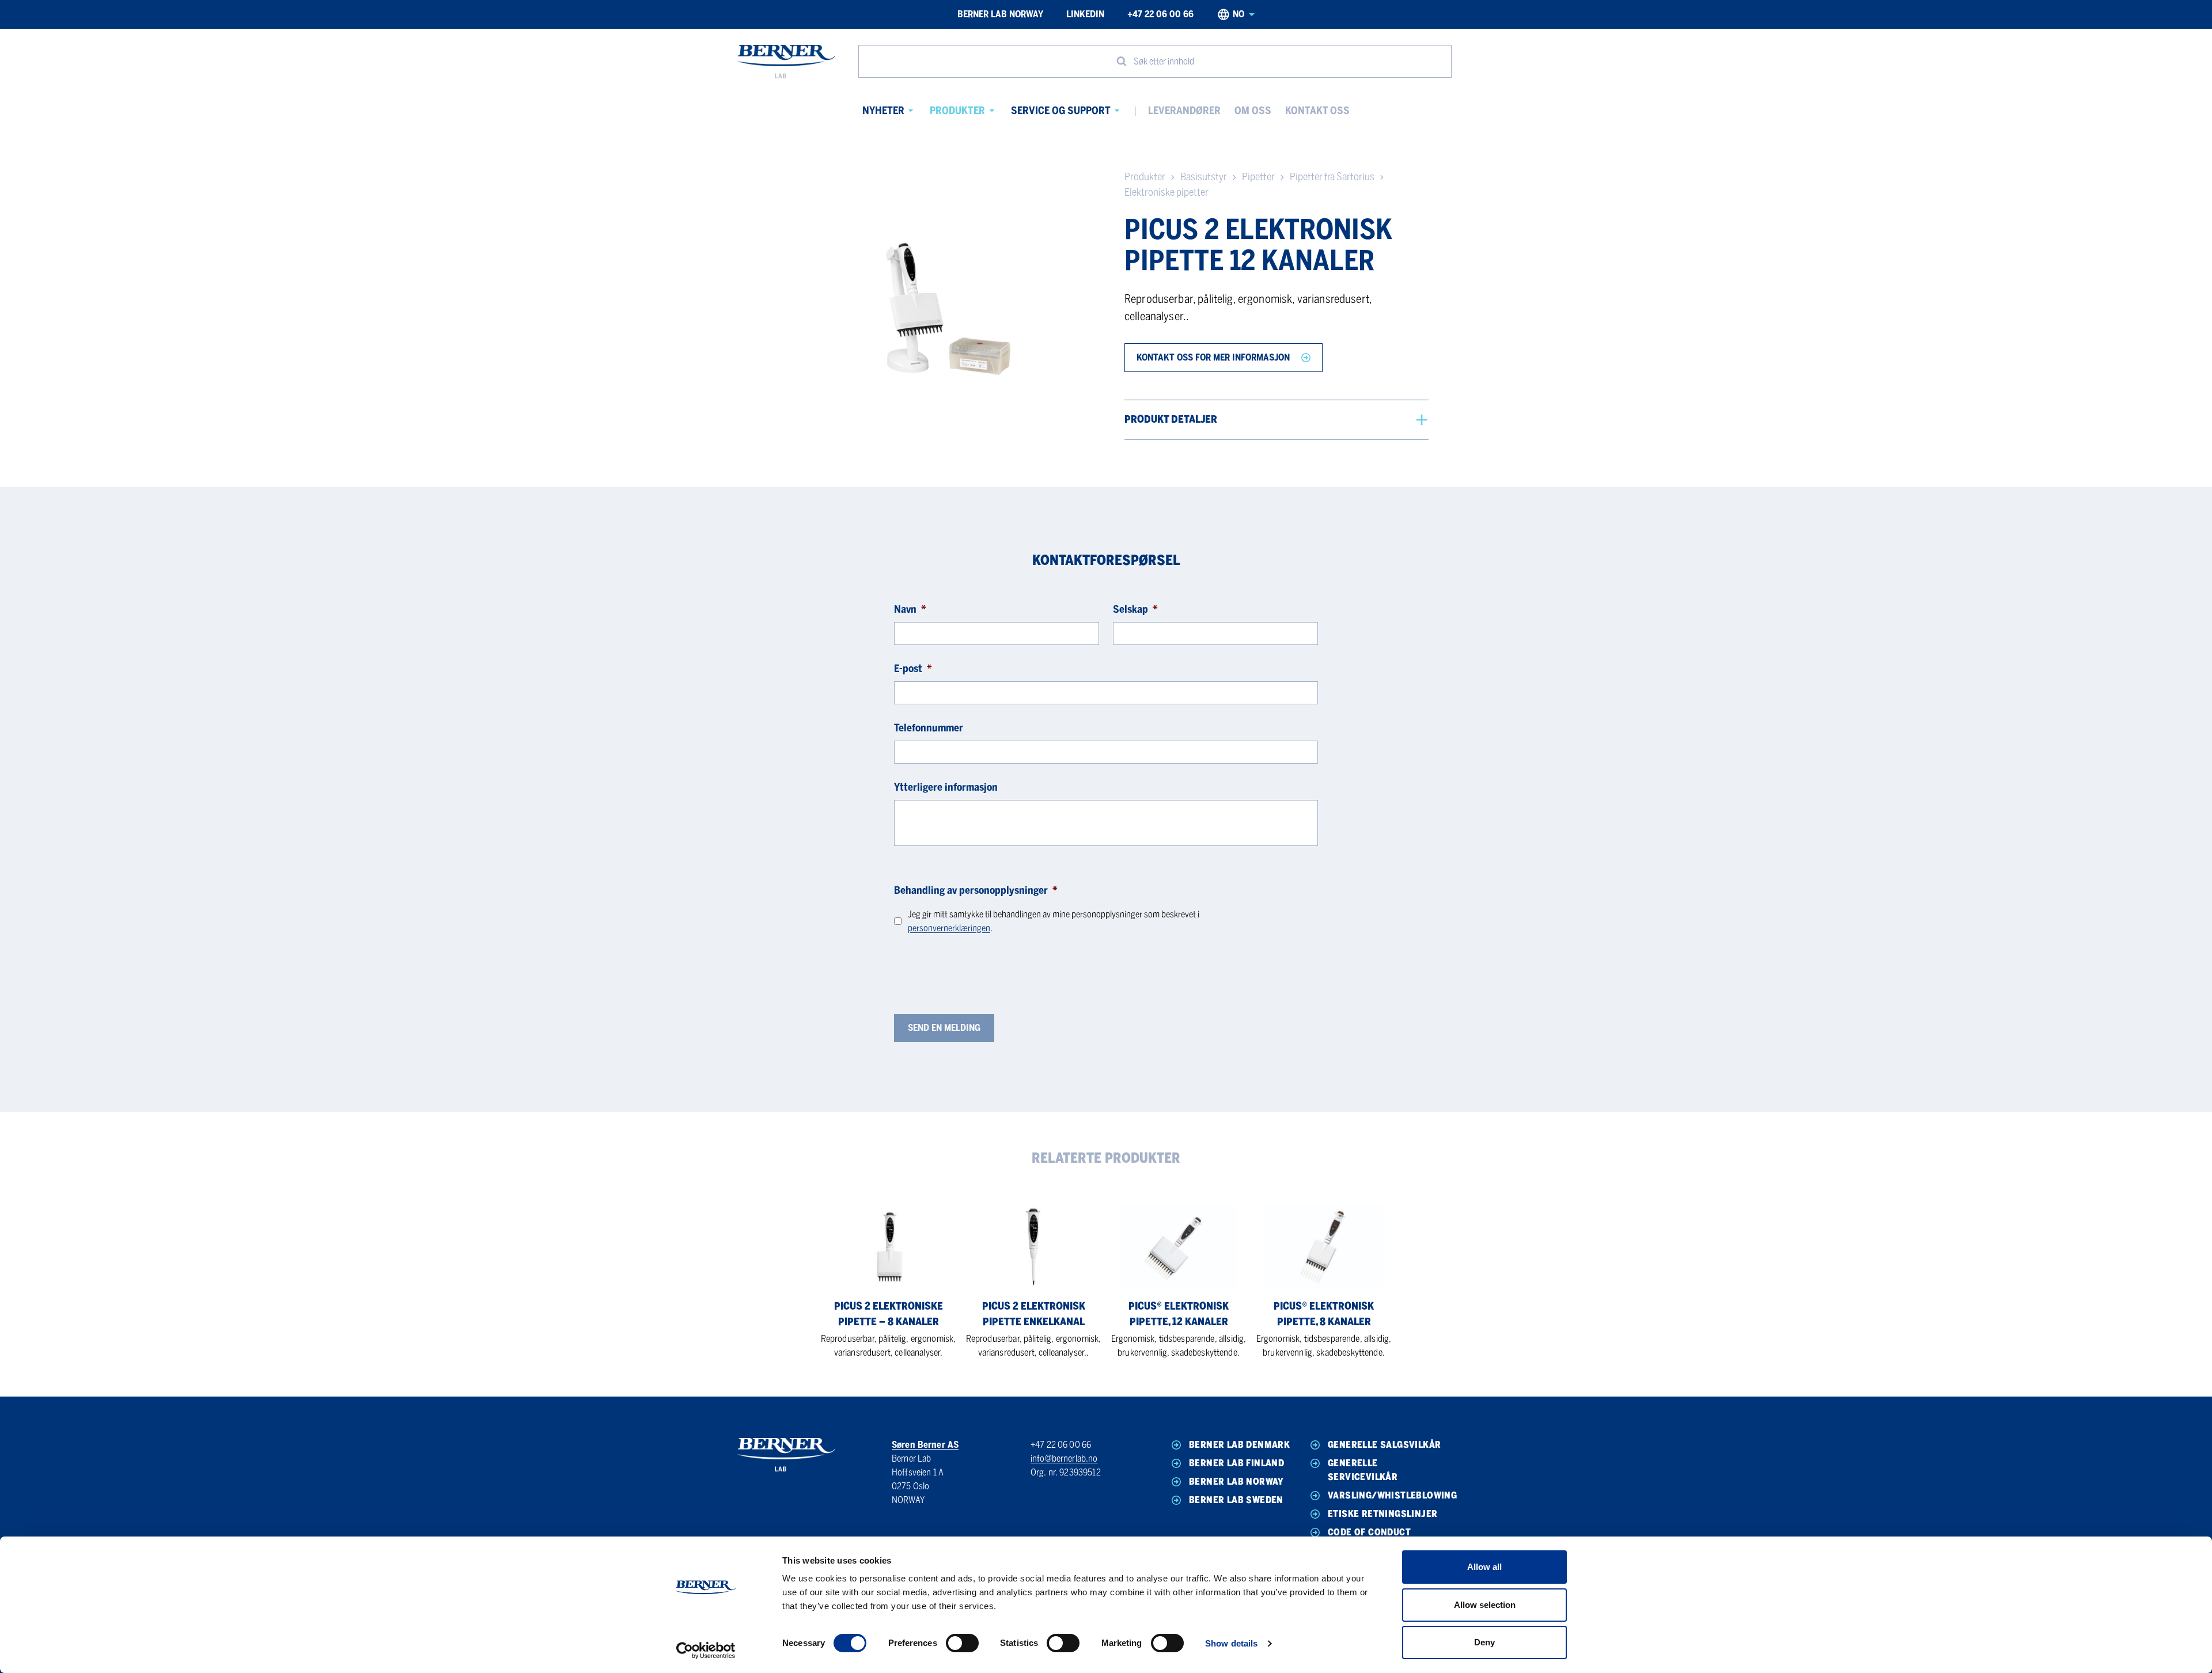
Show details (1231, 1643)
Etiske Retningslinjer (1382, 1514)
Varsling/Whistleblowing (1387, 1495)
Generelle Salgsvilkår (1384, 1445)
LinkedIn (1085, 14)
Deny (1484, 1642)
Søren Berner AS (925, 1445)
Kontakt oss (1317, 111)
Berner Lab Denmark (1239, 1445)
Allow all (1484, 1567)
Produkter (957, 111)
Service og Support (1061, 111)
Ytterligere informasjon (946, 787)
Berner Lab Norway (1000, 14)
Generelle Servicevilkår (1363, 1470)
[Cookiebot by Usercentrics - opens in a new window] (706, 1651)
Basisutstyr (1204, 177)
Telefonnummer (929, 728)
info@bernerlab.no (1064, 1458)
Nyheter (883, 111)
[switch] (962, 1643)
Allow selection (1485, 1605)
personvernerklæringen (949, 928)
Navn (910, 609)
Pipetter (1258, 177)
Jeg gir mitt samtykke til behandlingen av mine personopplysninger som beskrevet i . (1054, 921)
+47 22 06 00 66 (1160, 14)
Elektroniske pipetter (1166, 192)
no (1238, 14)
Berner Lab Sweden (1236, 1500)
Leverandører (1184, 111)
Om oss (1253, 111)
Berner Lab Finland (1236, 1463)
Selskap (1135, 609)
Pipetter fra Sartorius (1332, 177)
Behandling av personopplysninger (976, 890)
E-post (913, 669)
